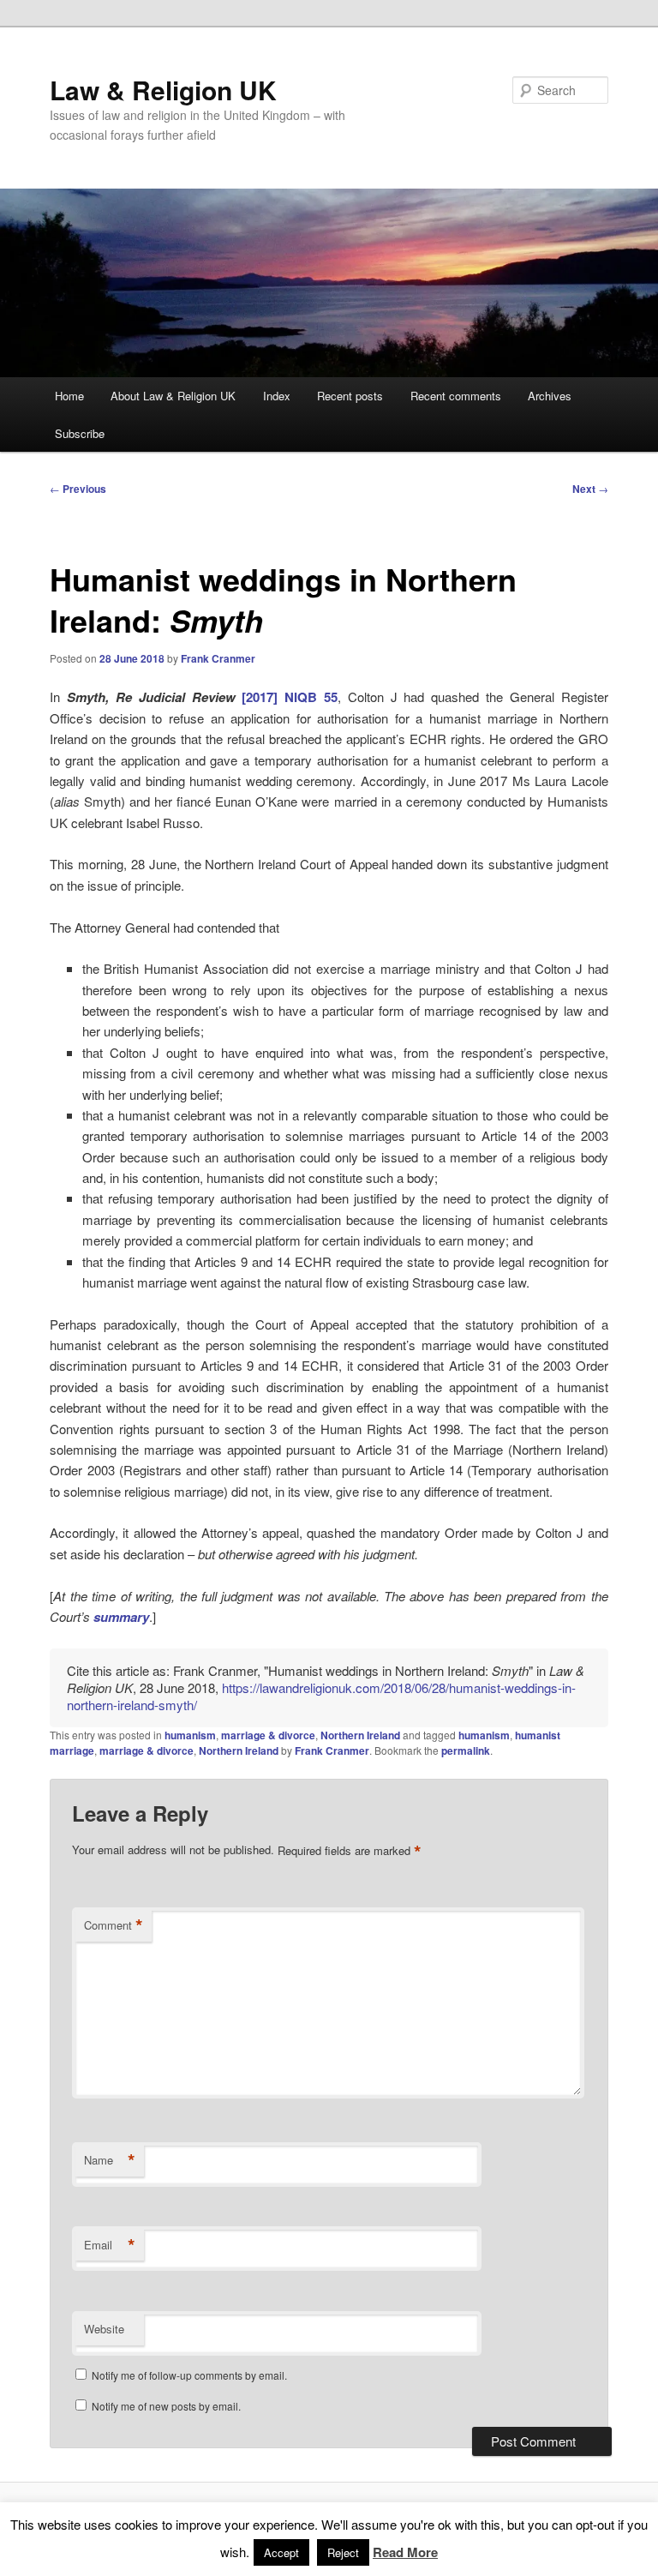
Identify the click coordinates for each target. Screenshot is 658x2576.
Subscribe (80, 433)
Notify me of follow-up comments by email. (189, 2375)
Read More (405, 2552)
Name (110, 2160)
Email (110, 2245)
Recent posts (350, 396)
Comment (114, 1925)
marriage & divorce (268, 1735)
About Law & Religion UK (173, 396)
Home (69, 396)
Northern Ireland (360, 1735)
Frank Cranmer (218, 658)
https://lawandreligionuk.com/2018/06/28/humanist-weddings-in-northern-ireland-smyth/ (321, 1696)
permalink (466, 1750)
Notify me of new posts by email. (166, 2406)
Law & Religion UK (163, 90)
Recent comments (456, 396)
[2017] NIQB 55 (290, 697)
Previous (78, 489)
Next (590, 489)
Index (277, 396)
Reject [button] (343, 2552)
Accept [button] (281, 2552)
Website (104, 2329)
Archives (550, 396)
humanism (190, 1735)
